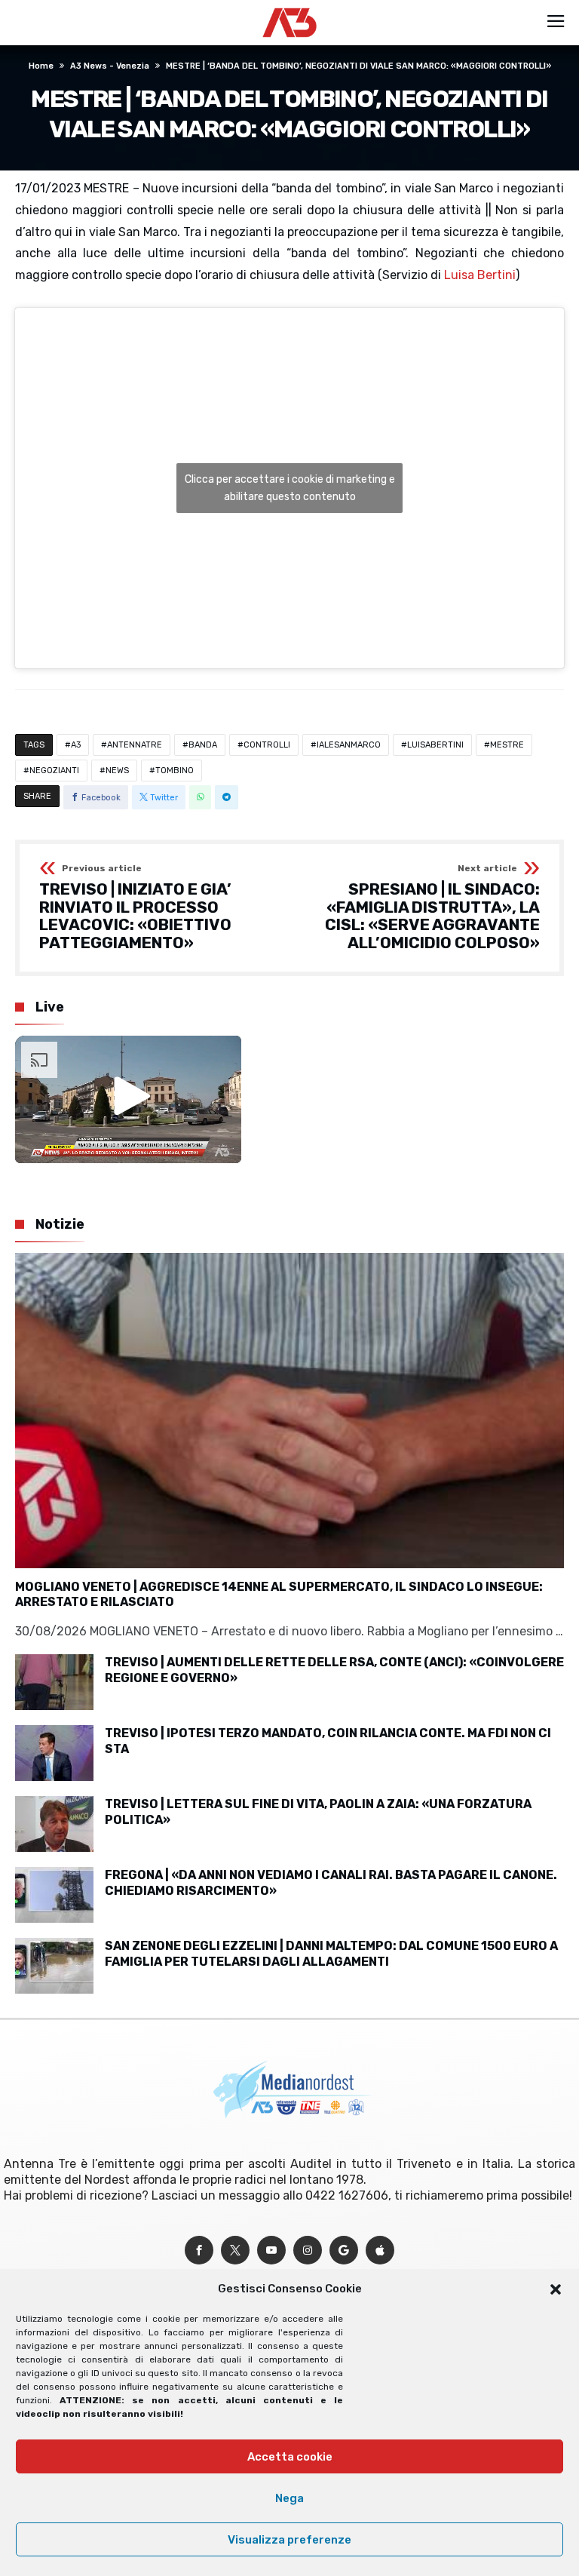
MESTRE (507, 745)
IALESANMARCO (349, 745)
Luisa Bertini (480, 275)
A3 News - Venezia (110, 66)
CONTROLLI (267, 745)
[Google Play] (344, 2251)
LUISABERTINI (435, 745)
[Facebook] (199, 2251)
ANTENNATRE (135, 745)
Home (41, 66)
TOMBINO (175, 771)
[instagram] (308, 2251)
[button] (556, 2289)
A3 (76, 745)
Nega (289, 2498)
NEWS (117, 771)
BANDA (203, 745)
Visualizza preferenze (289, 2540)
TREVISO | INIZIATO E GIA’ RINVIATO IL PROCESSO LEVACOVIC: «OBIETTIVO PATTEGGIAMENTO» (135, 908)
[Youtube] (271, 2251)
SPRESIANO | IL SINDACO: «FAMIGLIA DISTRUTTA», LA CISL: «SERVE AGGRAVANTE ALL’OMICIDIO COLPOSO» (432, 908)
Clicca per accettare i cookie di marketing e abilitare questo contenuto (290, 488)
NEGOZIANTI (54, 771)
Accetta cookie (290, 2457)
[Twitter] (235, 2251)
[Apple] (380, 2251)
